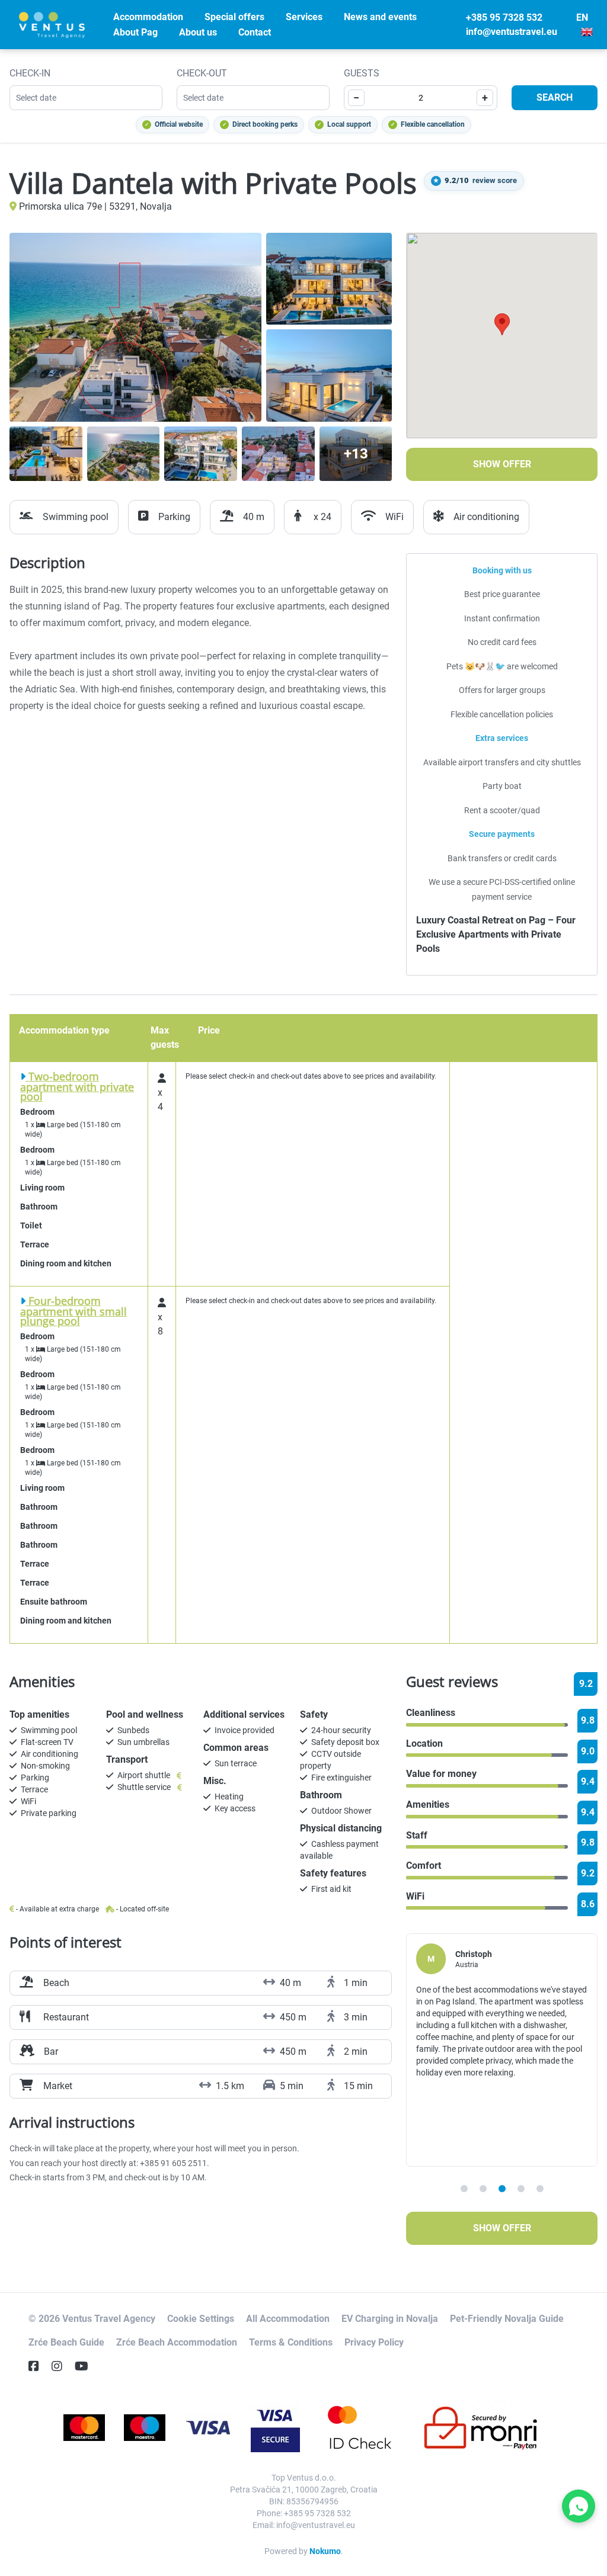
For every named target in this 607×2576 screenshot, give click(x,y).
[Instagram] (62, 2366)
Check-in (30, 73)
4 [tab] (521, 2189)
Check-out (202, 73)
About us (198, 32)
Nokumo (325, 2551)
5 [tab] (540, 2189)
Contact (255, 32)
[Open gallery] (135, 327)
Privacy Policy (374, 2342)
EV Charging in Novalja (390, 2319)
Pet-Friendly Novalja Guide (507, 2319)
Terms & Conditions (291, 2342)
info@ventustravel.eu (512, 32)
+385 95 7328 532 (504, 17)
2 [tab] (483, 2189)
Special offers (234, 17)
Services (304, 17)
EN (582, 17)
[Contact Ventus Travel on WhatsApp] (579, 2506)
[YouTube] (86, 2366)
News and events (380, 17)
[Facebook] (39, 2366)
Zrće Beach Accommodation (177, 2342)
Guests (362, 73)
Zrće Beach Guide (66, 2342)
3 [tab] (502, 2189)
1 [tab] (464, 2189)
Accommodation (148, 17)
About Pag (135, 32)
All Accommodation (288, 2319)
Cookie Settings (201, 2319)
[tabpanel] (502, 2050)
